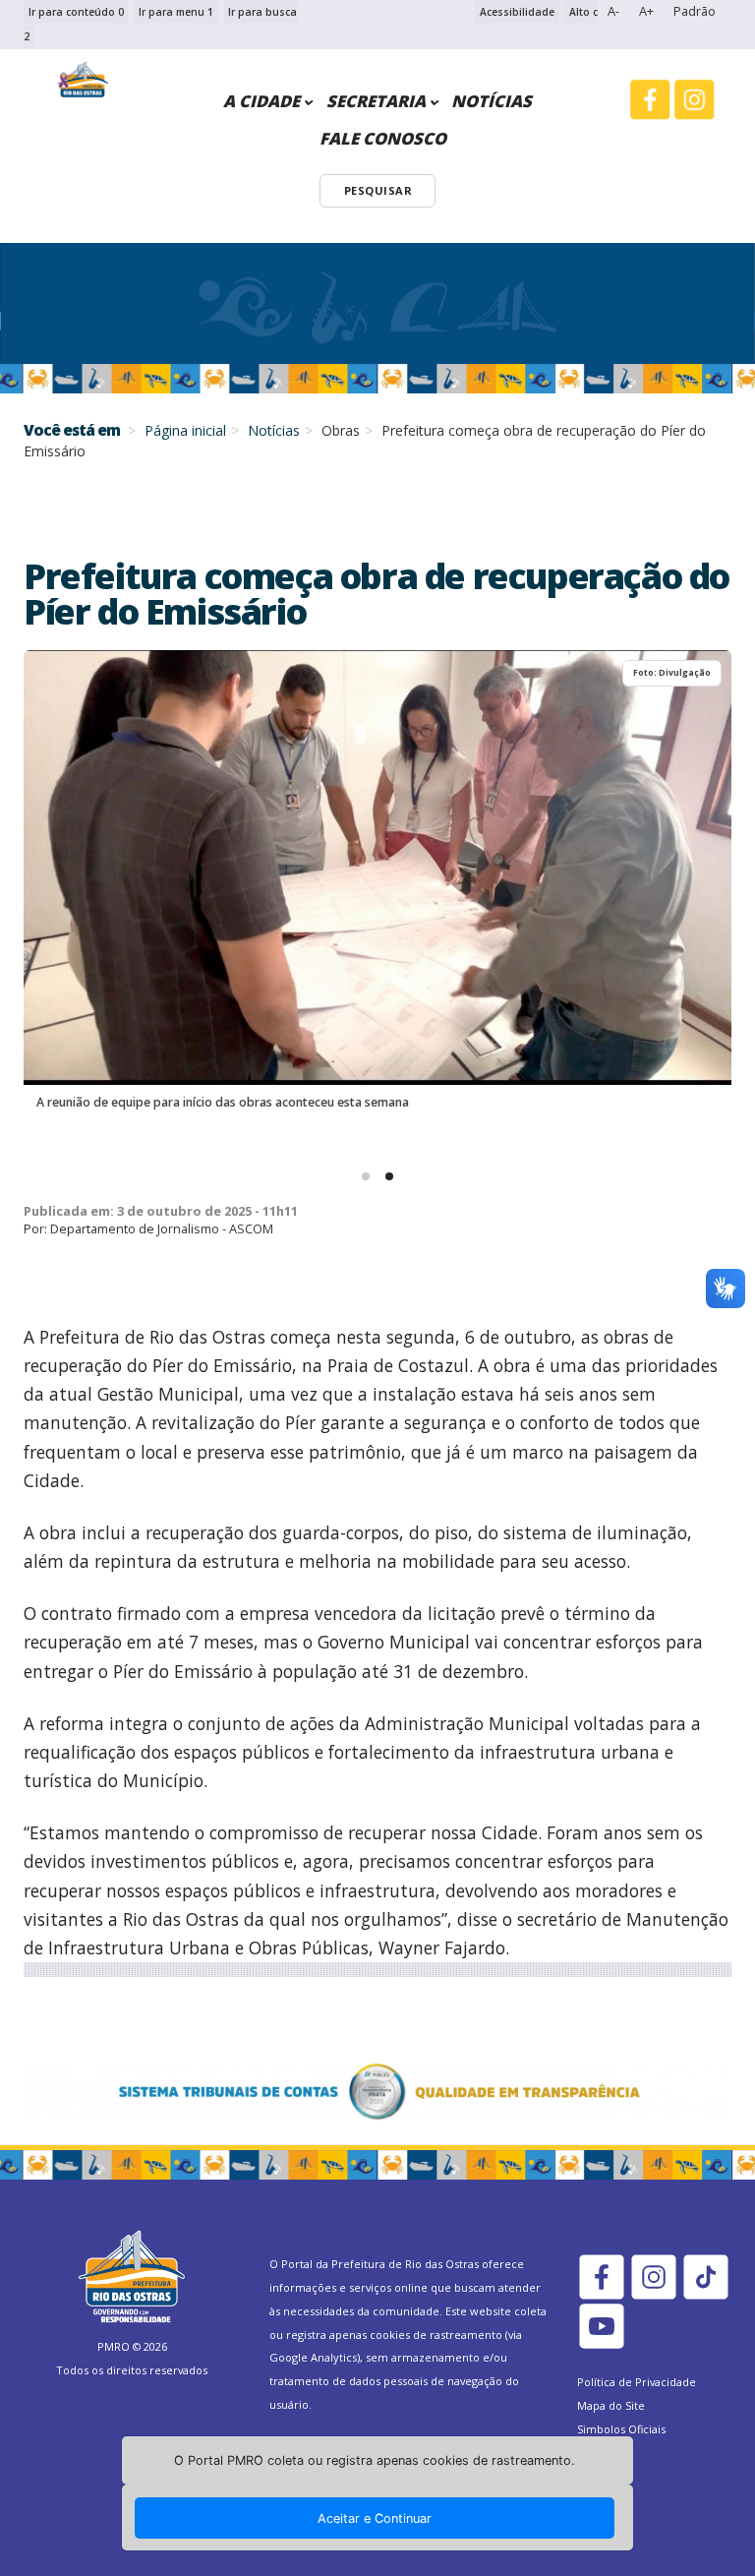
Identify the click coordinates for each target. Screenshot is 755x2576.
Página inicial (185, 430)
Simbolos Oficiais (621, 2429)
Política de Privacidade (637, 2382)
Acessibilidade (517, 12)
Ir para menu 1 (176, 12)
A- (613, 11)
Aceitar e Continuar (375, 2518)
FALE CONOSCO (383, 138)
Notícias (274, 430)
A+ (646, 11)
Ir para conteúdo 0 (76, 12)
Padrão (695, 11)
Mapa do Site (611, 2405)
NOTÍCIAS (492, 101)
